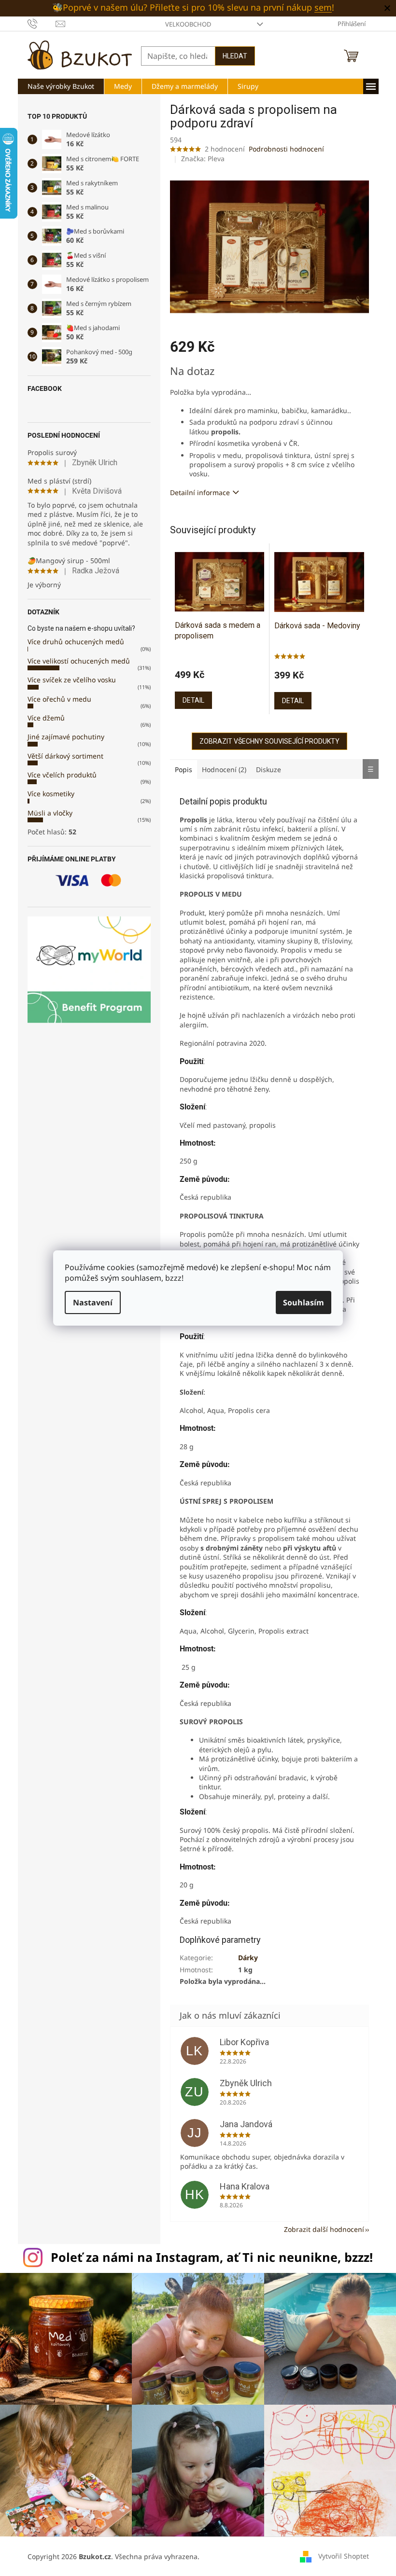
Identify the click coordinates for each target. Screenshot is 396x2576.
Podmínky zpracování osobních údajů (195, 1353)
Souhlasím (300, 1302)
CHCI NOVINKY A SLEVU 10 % (194, 1325)
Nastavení (89, 1302)
